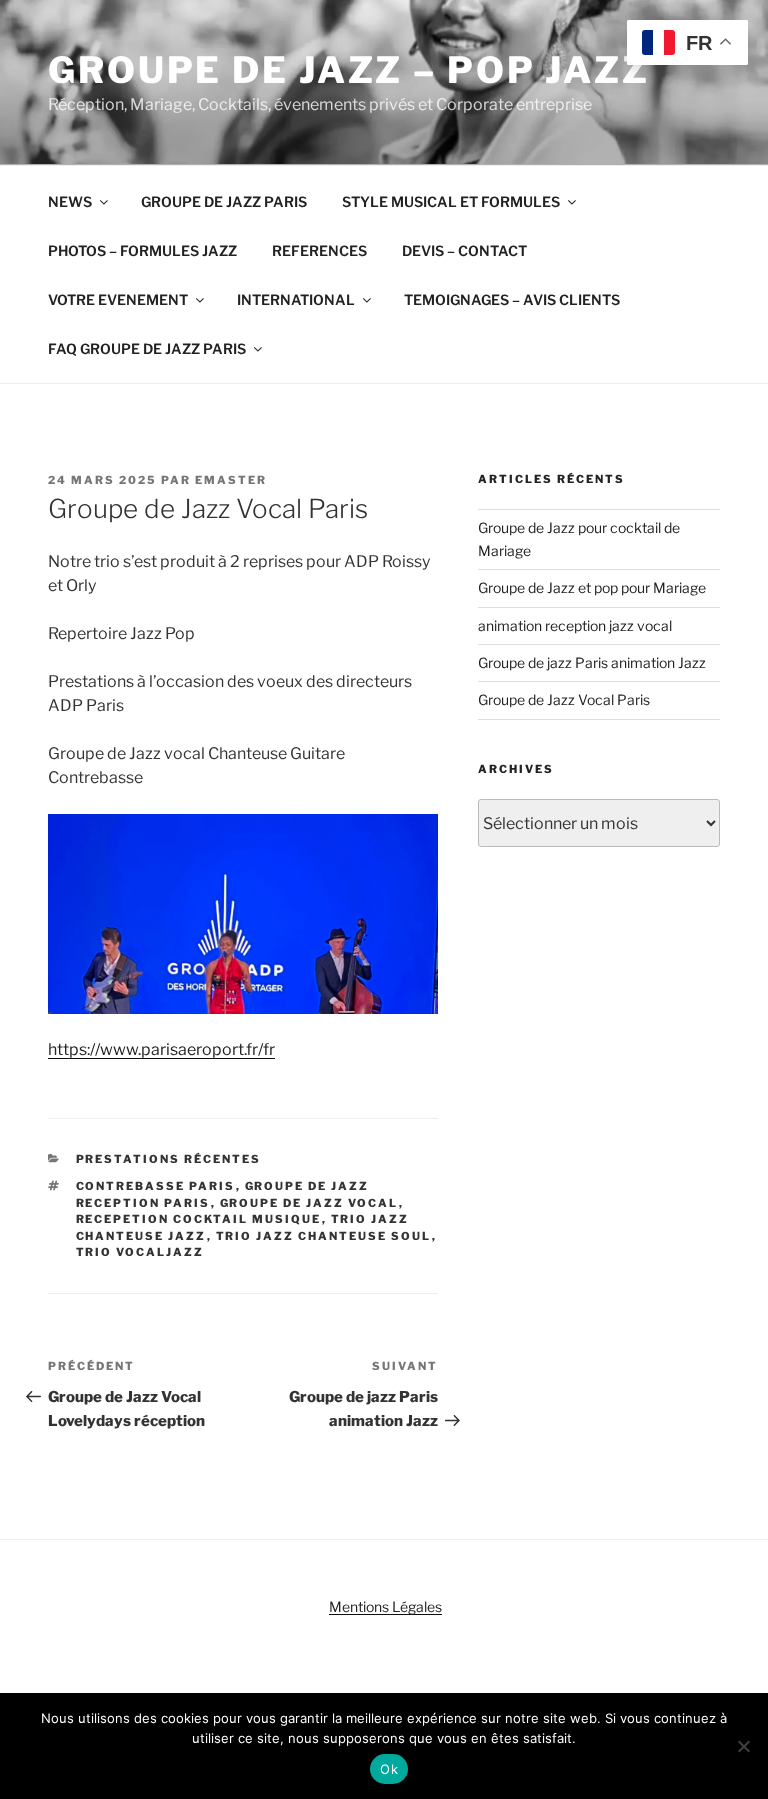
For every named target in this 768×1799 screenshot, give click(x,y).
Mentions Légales (385, 1606)
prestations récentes (169, 1159)
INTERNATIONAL (296, 299)
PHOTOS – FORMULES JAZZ (142, 250)
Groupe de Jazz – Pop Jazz (349, 70)
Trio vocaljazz (140, 1252)
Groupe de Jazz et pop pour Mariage (592, 587)
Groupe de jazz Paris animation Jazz (592, 662)
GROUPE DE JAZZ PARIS (224, 201)
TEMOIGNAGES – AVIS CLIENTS (512, 299)
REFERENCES (319, 250)
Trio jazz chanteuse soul (324, 1236)
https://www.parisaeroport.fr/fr (161, 1049)
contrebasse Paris (156, 1186)
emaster (231, 480)
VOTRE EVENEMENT (118, 299)
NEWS (70, 201)
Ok (389, 1769)
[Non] (743, 1746)
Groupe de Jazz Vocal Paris (564, 699)
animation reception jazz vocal (575, 625)
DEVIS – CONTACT (464, 250)
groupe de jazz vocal (309, 1203)
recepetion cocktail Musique (199, 1219)
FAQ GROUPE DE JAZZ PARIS (147, 348)
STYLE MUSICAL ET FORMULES (451, 201)
